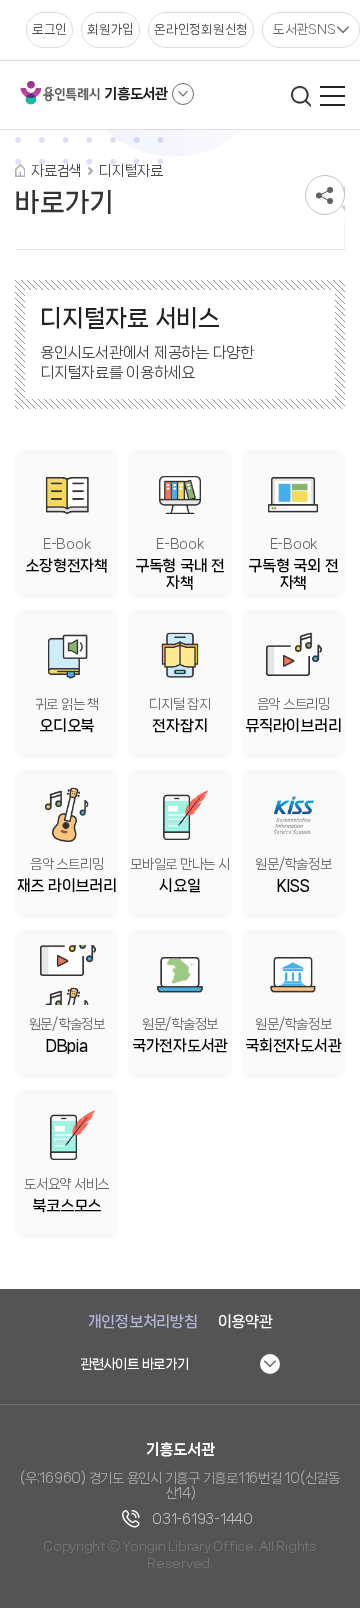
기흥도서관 (136, 94)
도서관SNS (304, 29)
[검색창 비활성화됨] (300, 96)
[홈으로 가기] (20, 170)
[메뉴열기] (332, 96)
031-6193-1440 (202, 1519)
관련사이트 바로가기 (134, 1364)
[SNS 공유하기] (325, 195)
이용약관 (245, 1321)
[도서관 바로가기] (183, 94)
